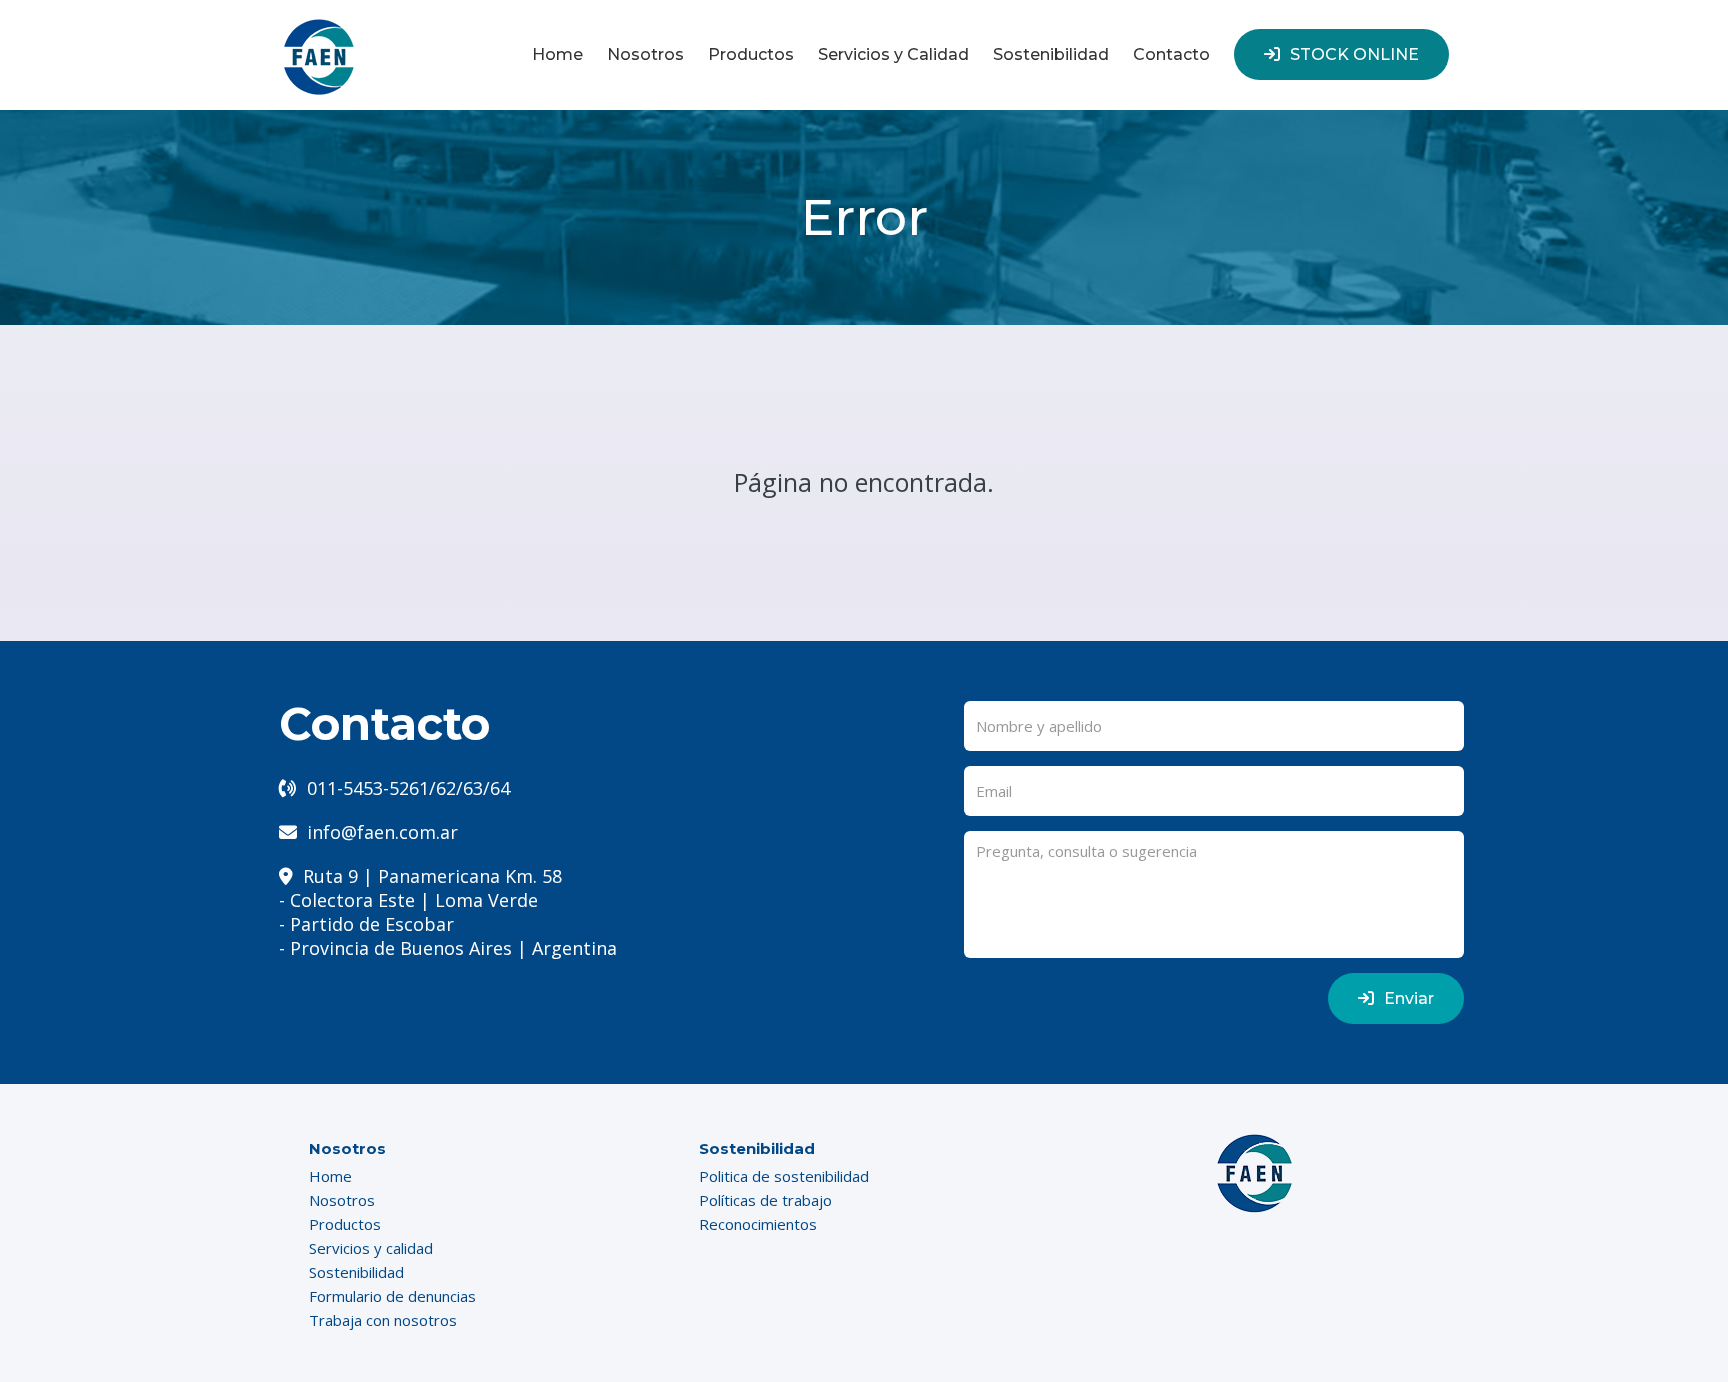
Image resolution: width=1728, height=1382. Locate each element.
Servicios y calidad (371, 1248)
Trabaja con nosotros (383, 1320)
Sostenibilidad (1051, 54)
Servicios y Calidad (893, 54)
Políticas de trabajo (765, 1200)
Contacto (1171, 54)
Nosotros (645, 54)
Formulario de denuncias (392, 1296)
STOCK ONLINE (1354, 54)
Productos (751, 54)
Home (557, 54)
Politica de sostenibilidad (784, 1176)
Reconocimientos (758, 1224)
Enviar (1409, 998)
